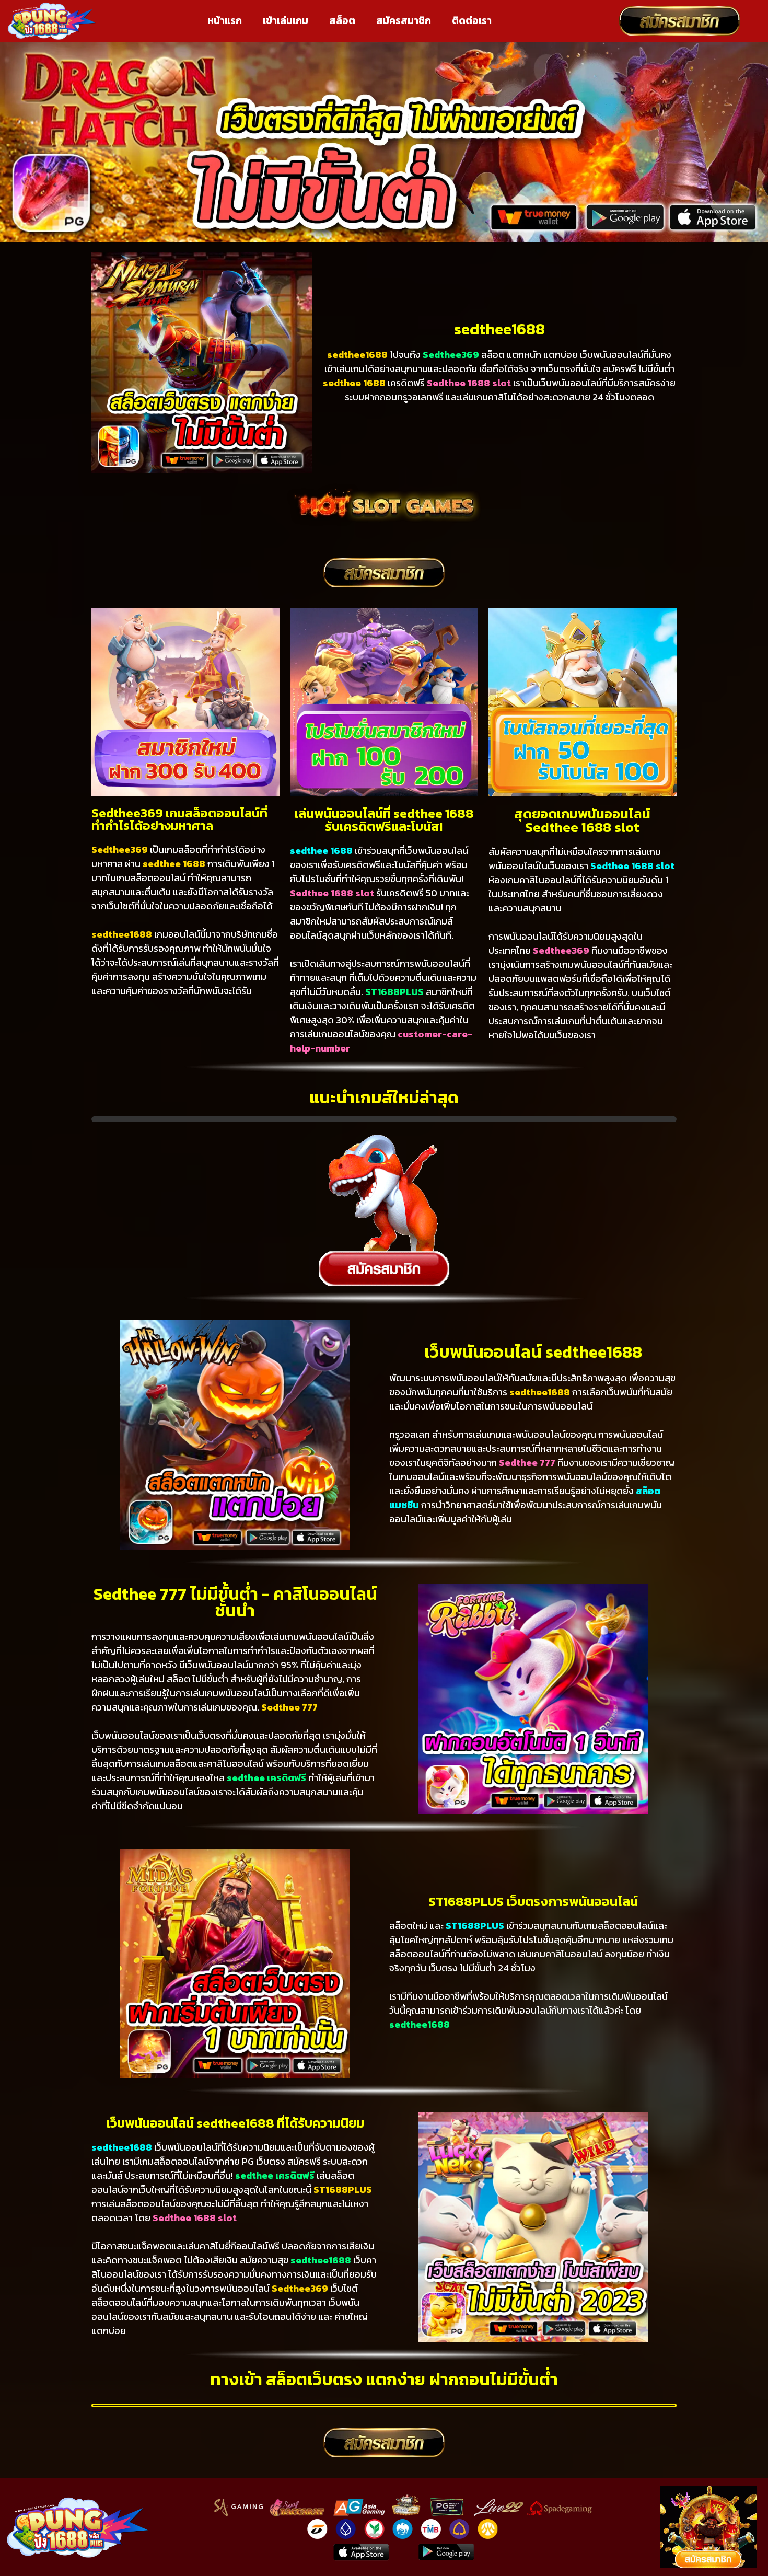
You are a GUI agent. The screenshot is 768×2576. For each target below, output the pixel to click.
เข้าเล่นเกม (286, 21)
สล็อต (342, 21)
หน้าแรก (225, 21)
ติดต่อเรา (472, 21)
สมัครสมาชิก (404, 21)
